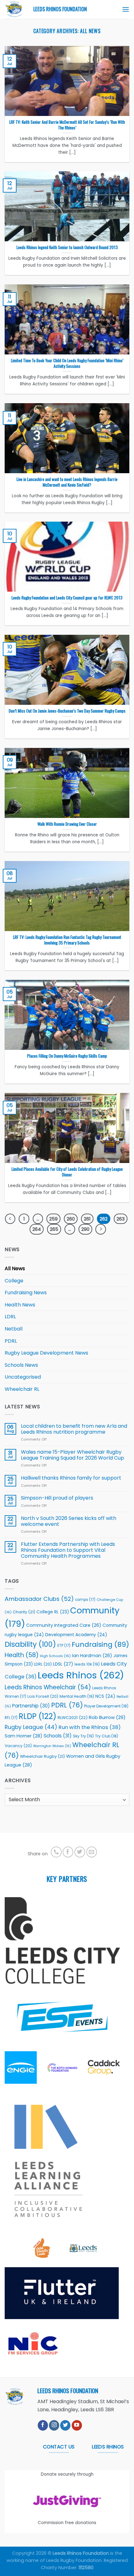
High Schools (55, 1656)
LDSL (63, 1664)
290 (85, 1229)
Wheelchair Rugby (42, 1756)
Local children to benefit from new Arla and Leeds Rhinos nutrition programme (74, 1429)
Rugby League (31, 1727)
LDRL (10, 1317)
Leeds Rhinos (81, 1675)
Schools (58, 1736)
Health (22, 1655)
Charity (24, 1612)
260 (71, 1219)
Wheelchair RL (22, 1389)
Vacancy (18, 1746)
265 (54, 1229)
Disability (30, 1644)
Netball (14, 1329)
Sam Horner (24, 1736)
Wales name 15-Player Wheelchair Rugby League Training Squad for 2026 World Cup (72, 1455)
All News (15, 1268)
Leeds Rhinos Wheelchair (48, 1687)
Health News (20, 1305)
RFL (11, 1718)
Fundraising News (26, 1293)
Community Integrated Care (64, 1625)
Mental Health (77, 1696)
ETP (64, 1646)
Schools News (21, 1365)
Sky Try (83, 1736)
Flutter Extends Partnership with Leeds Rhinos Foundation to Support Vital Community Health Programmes (68, 1550)
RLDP (38, 1716)
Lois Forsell (43, 1696)
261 (87, 1219)
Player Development (106, 1706)
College (14, 1281)
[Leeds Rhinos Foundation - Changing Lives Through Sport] (14, 9)
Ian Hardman (92, 1656)
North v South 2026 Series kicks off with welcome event (69, 1521)
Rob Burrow (107, 1717)
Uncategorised (23, 1377)
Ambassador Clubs (39, 1599)
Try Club (107, 1736)
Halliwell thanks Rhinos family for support (71, 1478)
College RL (53, 1612)
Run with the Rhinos (90, 1727)
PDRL (11, 1341)
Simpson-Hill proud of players (57, 1498)
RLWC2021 (73, 1718)
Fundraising (100, 1644)
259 (53, 1219)
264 (37, 1229)
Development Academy (76, 1635)
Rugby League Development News (46, 1353)
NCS (105, 1696)
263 (121, 1219)
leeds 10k (87, 1664)
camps (85, 1600)
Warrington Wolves (52, 1746)
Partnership (31, 1706)
